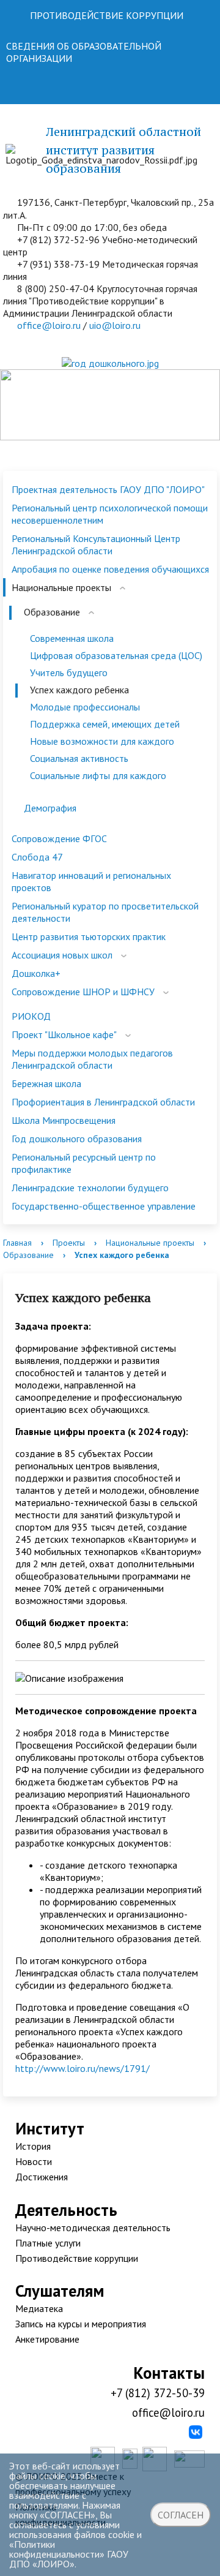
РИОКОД (31, 1016)
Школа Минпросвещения (64, 1120)
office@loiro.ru (49, 325)
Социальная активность (79, 758)
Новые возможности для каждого (102, 741)
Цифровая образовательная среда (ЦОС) (116, 655)
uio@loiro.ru (115, 325)
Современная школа (72, 638)
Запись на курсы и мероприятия (81, 2324)
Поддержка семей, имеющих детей (105, 724)
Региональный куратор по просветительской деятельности (105, 912)
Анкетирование (47, 2339)
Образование (52, 612)
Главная (17, 1243)
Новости (34, 2161)
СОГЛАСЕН (181, 2515)
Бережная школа (46, 1083)
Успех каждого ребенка (79, 690)
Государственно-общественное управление (104, 1206)
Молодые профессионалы (85, 707)
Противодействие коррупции (77, 2258)
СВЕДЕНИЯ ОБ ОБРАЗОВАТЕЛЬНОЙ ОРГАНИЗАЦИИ (84, 52)
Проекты (69, 1243)
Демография (50, 808)
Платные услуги (48, 2243)
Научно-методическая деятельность (93, 2228)
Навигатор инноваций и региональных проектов (91, 881)
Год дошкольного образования (77, 1139)
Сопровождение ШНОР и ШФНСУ (83, 992)
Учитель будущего (69, 672)
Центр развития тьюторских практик (89, 936)
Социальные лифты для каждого (98, 775)
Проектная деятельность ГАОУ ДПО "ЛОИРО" (108, 489)
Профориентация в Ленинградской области (103, 1102)
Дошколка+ (36, 973)
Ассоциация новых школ (62, 955)
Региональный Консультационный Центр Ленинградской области (96, 544)
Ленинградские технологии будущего (90, 1188)
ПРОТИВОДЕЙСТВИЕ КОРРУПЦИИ (107, 15)
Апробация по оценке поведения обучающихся (110, 569)
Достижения (42, 2177)
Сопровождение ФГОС (59, 838)
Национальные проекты (61, 587)
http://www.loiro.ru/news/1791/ (82, 2068)
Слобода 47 (37, 857)
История (33, 2146)
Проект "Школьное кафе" (64, 1034)
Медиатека (39, 2308)
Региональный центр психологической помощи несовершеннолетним (110, 514)
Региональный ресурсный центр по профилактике (84, 1163)
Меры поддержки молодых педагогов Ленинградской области (92, 1059)
